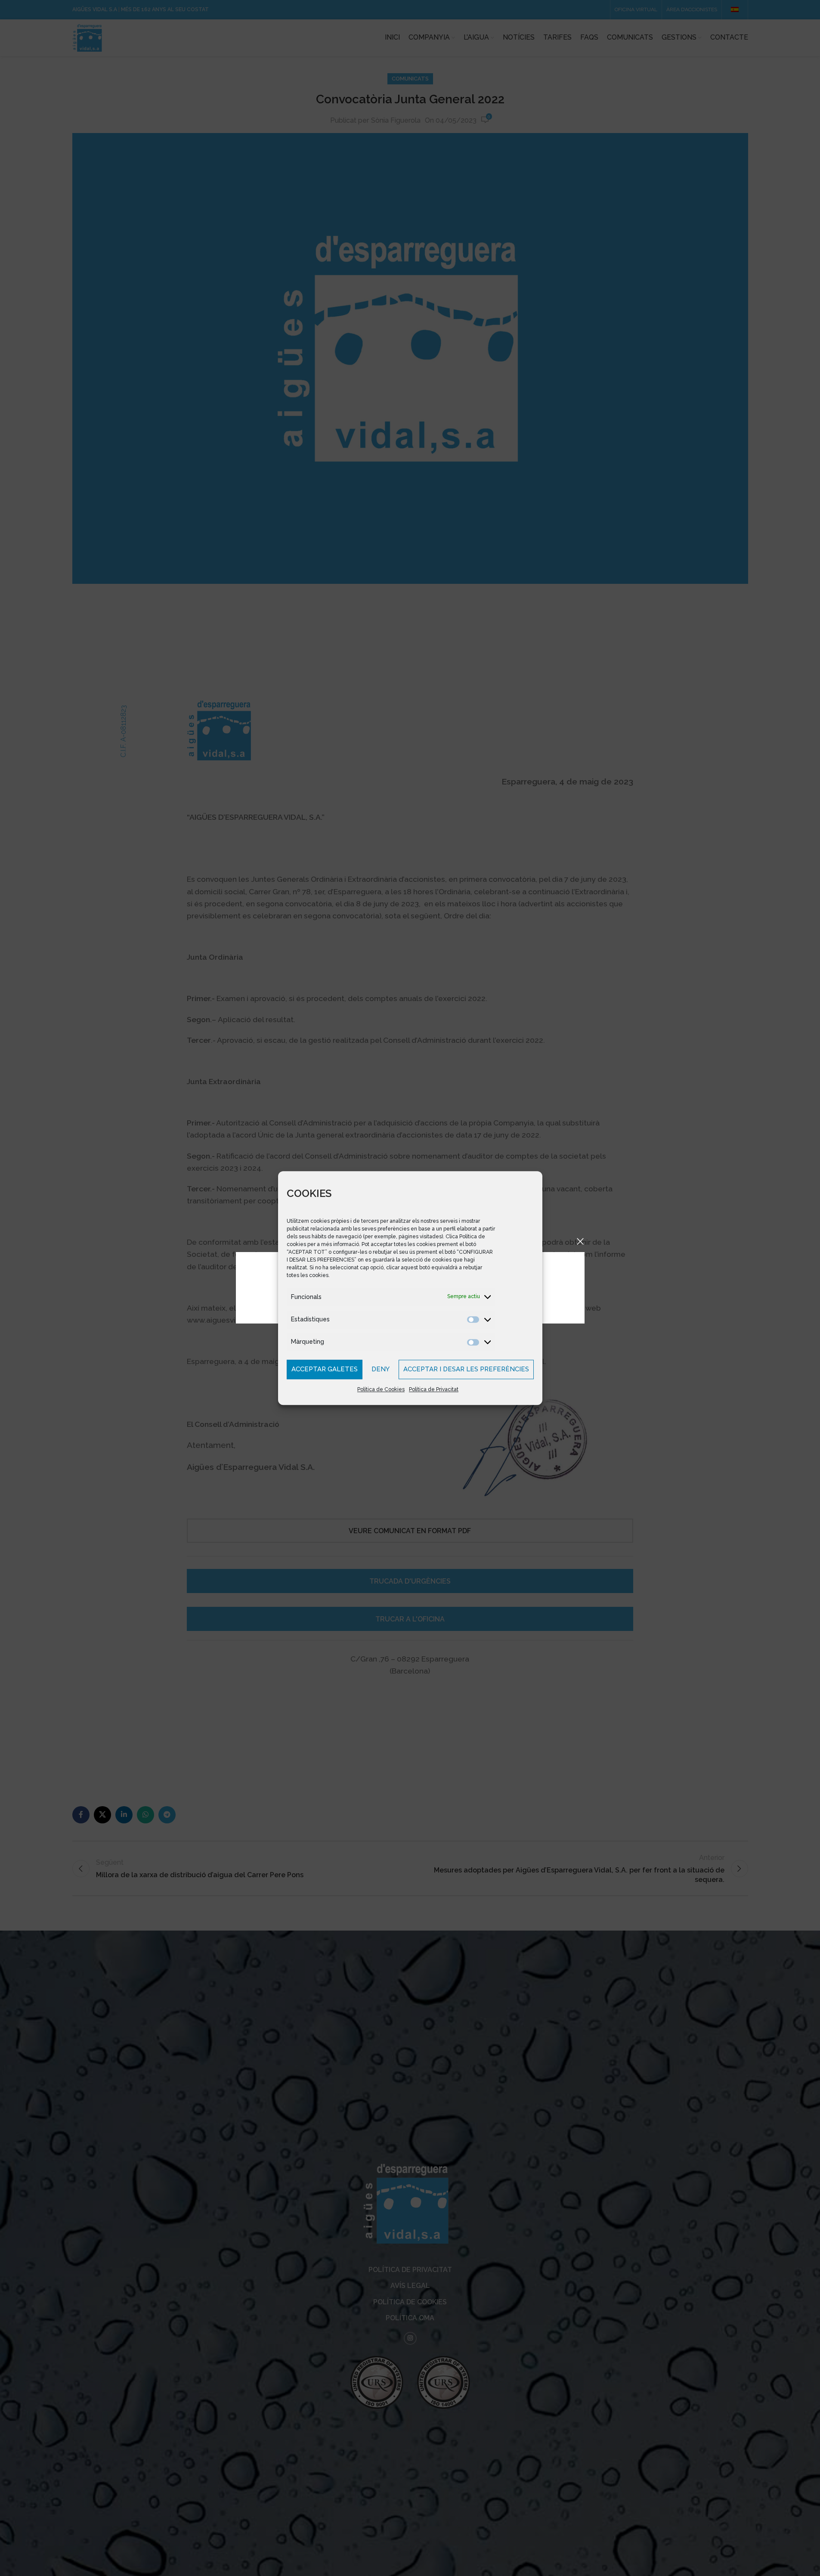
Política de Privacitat (434, 1389)
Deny (381, 1369)
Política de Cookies (381, 1389)
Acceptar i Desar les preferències (466, 1369)
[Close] (580, 1241)
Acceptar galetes (325, 1369)
